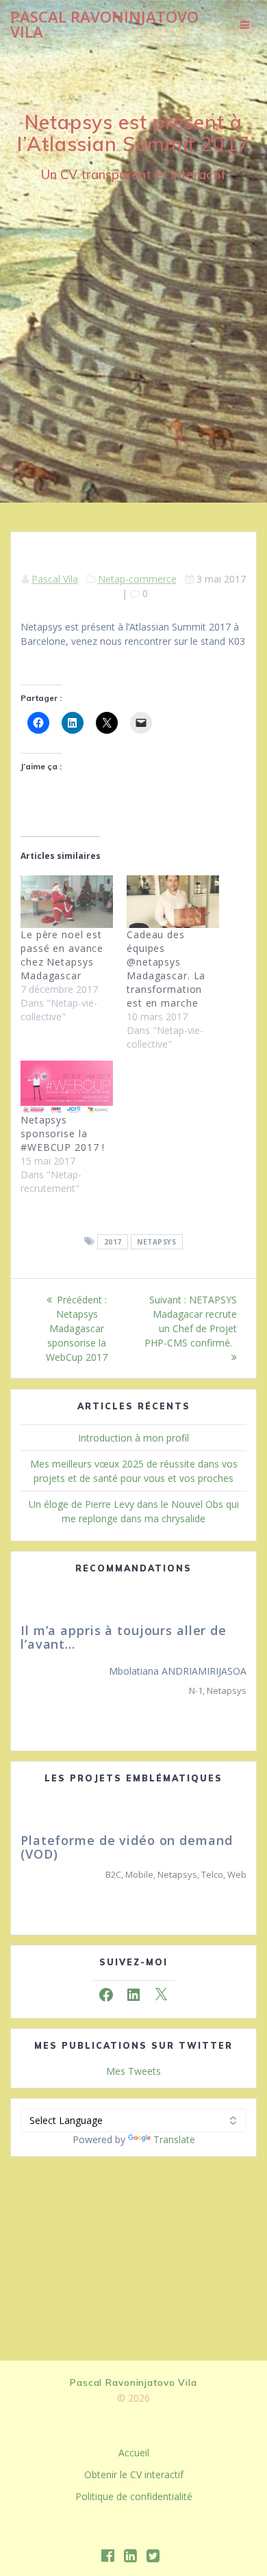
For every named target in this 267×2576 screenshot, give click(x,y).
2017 (113, 1242)
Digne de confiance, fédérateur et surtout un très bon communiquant (142, 1644)
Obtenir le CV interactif (134, 2474)
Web (237, 1874)
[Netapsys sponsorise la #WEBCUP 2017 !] (67, 1087)
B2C (113, 1874)
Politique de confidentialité (134, 2496)
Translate (174, 2139)
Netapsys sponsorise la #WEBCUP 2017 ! (63, 1133)
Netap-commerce (137, 579)
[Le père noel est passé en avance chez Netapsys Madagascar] (67, 902)
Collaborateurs (203, 1704)
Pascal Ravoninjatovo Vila (104, 25)
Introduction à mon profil (133, 1438)
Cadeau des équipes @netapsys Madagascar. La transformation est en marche (166, 969)
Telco (212, 1874)
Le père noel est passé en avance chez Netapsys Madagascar (62, 955)
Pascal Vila (55, 579)
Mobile (139, 1874)
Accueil (134, 2453)
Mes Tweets (133, 2071)
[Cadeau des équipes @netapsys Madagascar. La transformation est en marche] (173, 902)
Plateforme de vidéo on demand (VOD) (126, 1847)
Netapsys (156, 1242)
